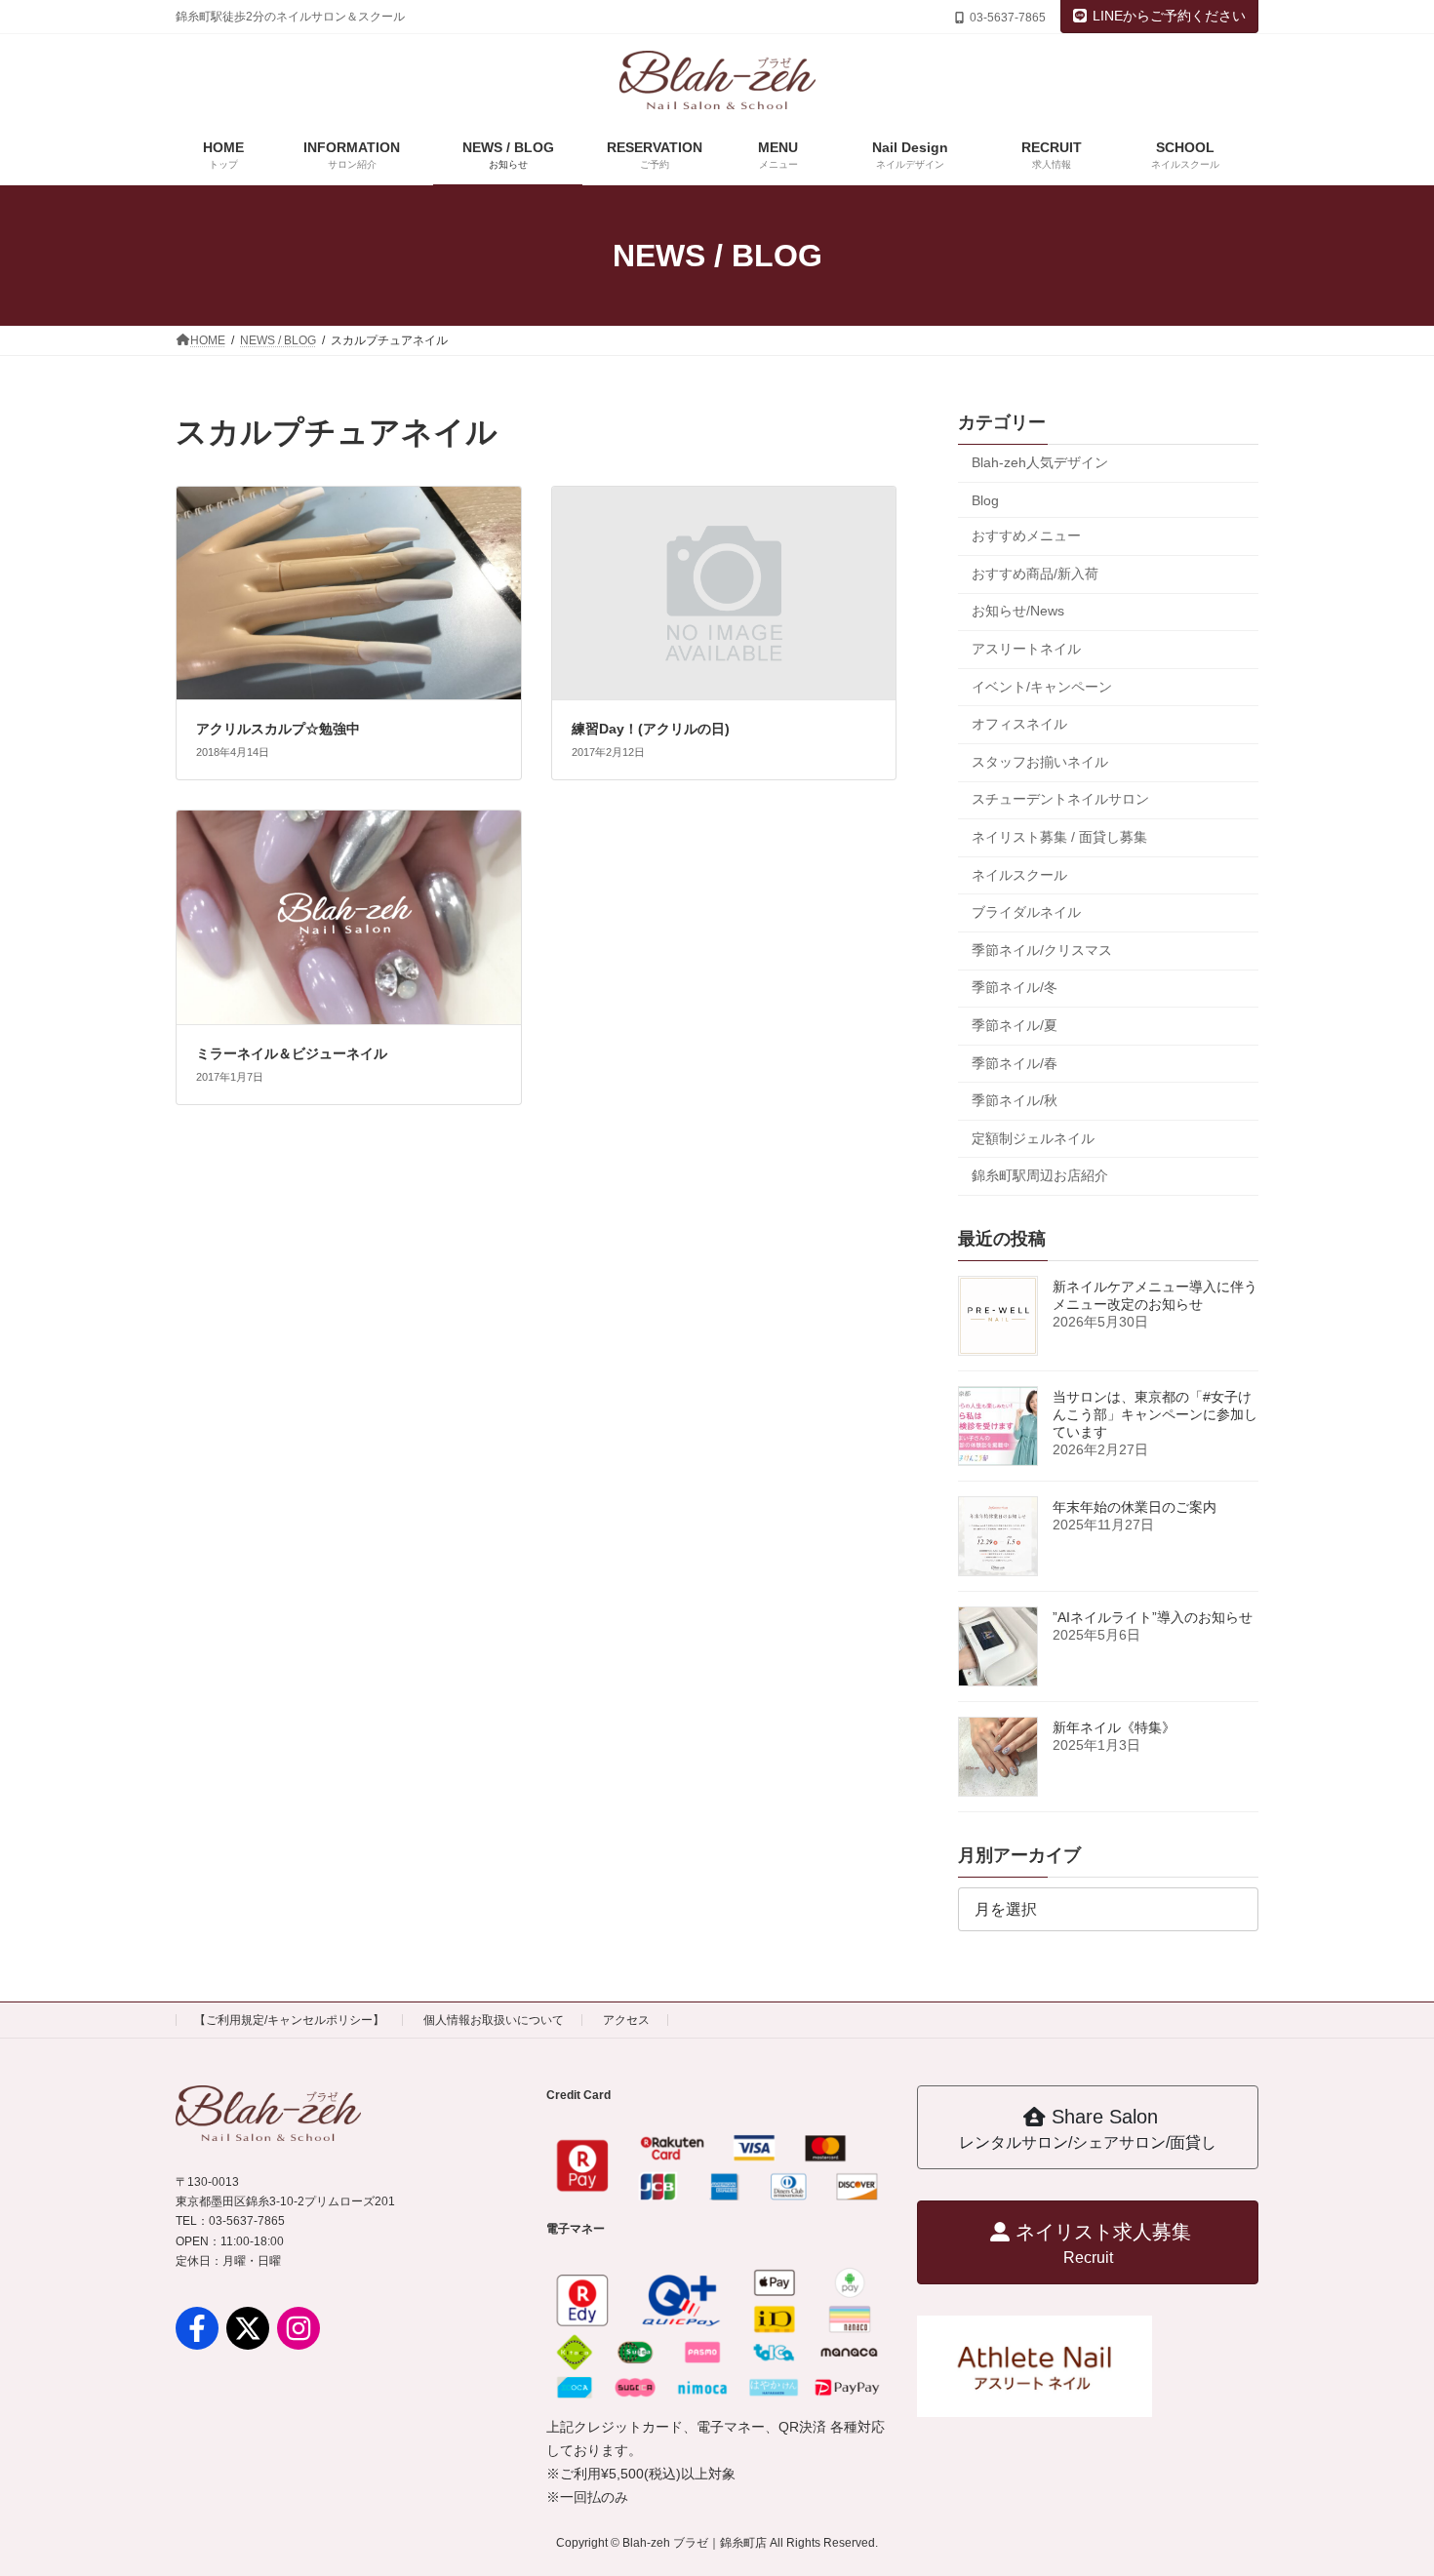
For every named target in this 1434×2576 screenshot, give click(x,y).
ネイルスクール (1019, 875)
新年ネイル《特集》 (1114, 1727)
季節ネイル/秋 (1015, 1100)
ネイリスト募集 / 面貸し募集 (1059, 837)
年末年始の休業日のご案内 (1135, 1507)
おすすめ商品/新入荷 (1035, 574)
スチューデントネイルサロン (1060, 799)
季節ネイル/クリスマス (1042, 950)
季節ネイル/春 (1015, 1062)
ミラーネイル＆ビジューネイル (292, 1053)
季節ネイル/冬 (1015, 987)
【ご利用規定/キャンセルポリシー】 (289, 2020)
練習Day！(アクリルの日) (651, 729)
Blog (985, 500)
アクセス (626, 2020)
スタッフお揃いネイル (1040, 762)
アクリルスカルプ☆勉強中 (278, 729)
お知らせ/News (1018, 611)
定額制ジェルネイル (1033, 1138)
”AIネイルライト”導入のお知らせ (1153, 1617)
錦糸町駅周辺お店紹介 (1040, 1175)
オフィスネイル (1019, 724)
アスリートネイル (1026, 649)
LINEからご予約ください (1169, 16)
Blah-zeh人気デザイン (1040, 462)
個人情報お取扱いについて (494, 2020)
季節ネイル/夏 (1015, 1025)
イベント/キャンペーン (1042, 687)
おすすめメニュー (1026, 535)
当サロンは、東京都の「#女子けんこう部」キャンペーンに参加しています (1155, 1414)
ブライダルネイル (1026, 912)
